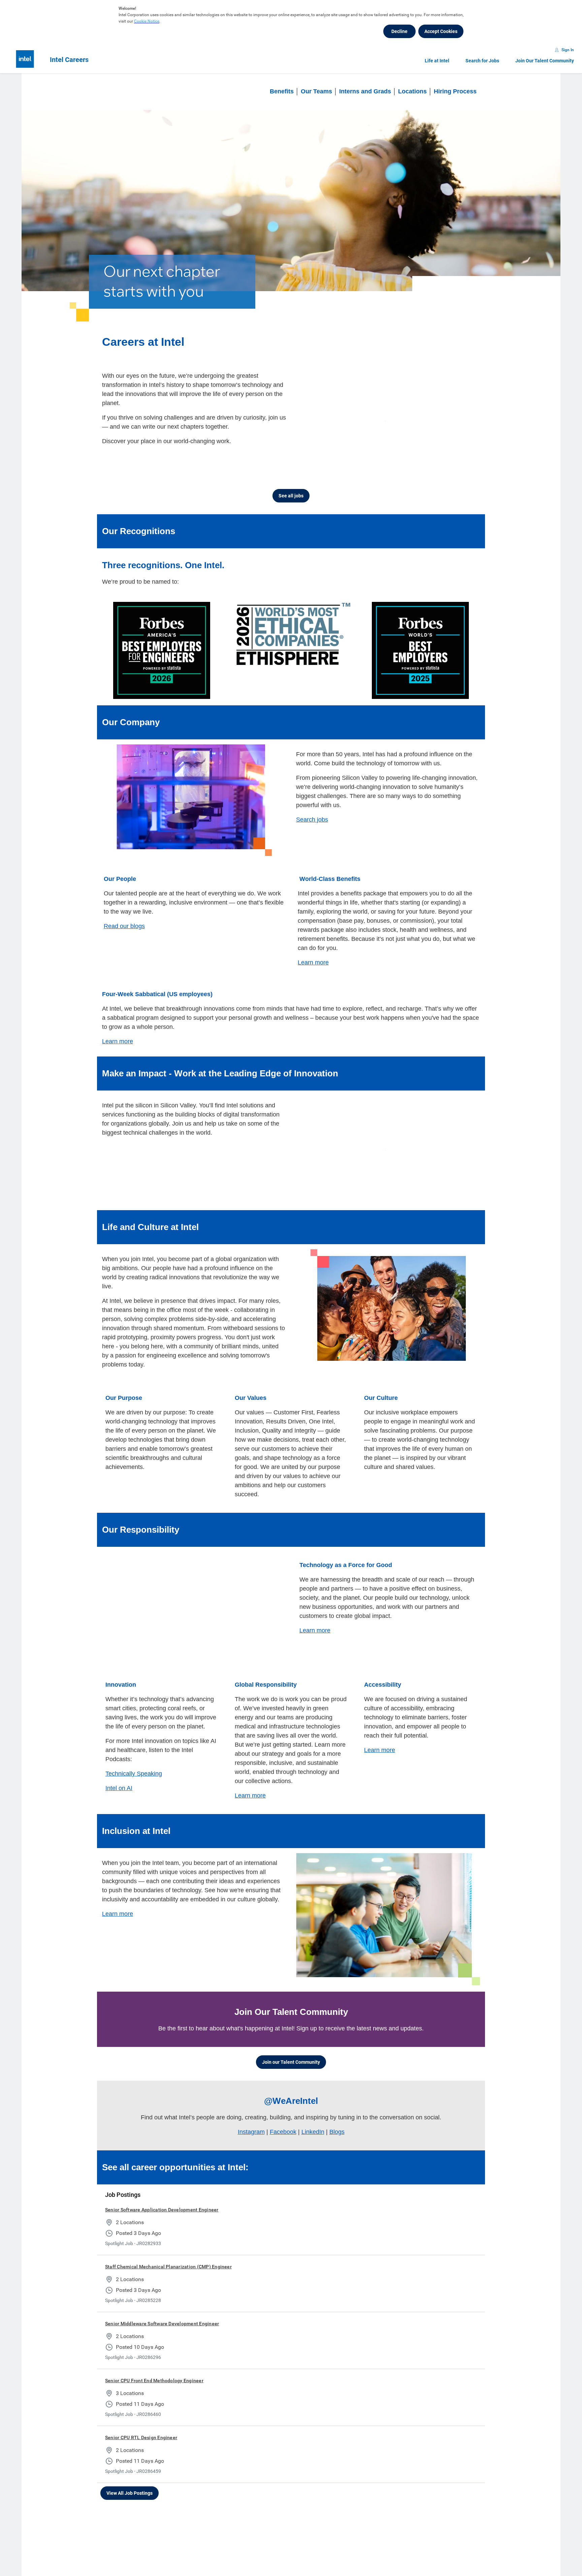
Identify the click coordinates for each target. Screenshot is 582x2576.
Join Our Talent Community (545, 61)
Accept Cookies (441, 31)
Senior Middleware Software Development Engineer (162, 2305)
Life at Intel (437, 61)
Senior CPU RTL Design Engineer (141, 2419)
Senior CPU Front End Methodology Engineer (154, 2362)
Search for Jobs (482, 61)
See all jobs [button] (291, 490)
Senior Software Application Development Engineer (162, 2191)
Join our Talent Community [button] (291, 2044)
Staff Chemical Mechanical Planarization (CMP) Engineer (168, 2248)
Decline (399, 31)
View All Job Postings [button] (130, 2475)
